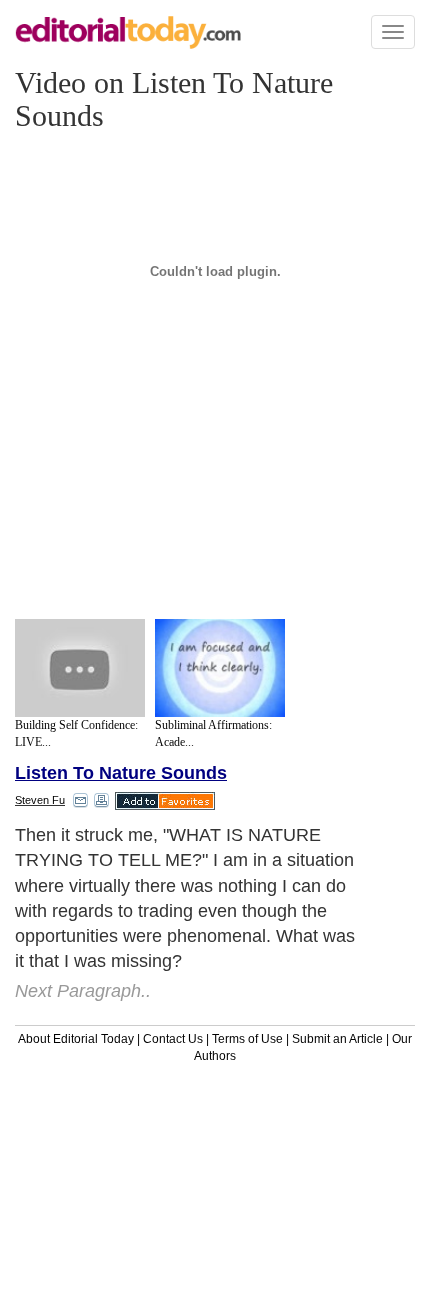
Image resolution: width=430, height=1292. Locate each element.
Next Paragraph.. (83, 991)
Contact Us (173, 1039)
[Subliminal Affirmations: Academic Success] (220, 668)
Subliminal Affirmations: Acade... (213, 733)
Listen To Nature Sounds (121, 773)
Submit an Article (337, 1039)
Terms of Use (247, 1039)
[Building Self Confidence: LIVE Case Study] (80, 668)
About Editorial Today (76, 1039)
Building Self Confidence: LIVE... (76, 733)
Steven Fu (40, 800)
